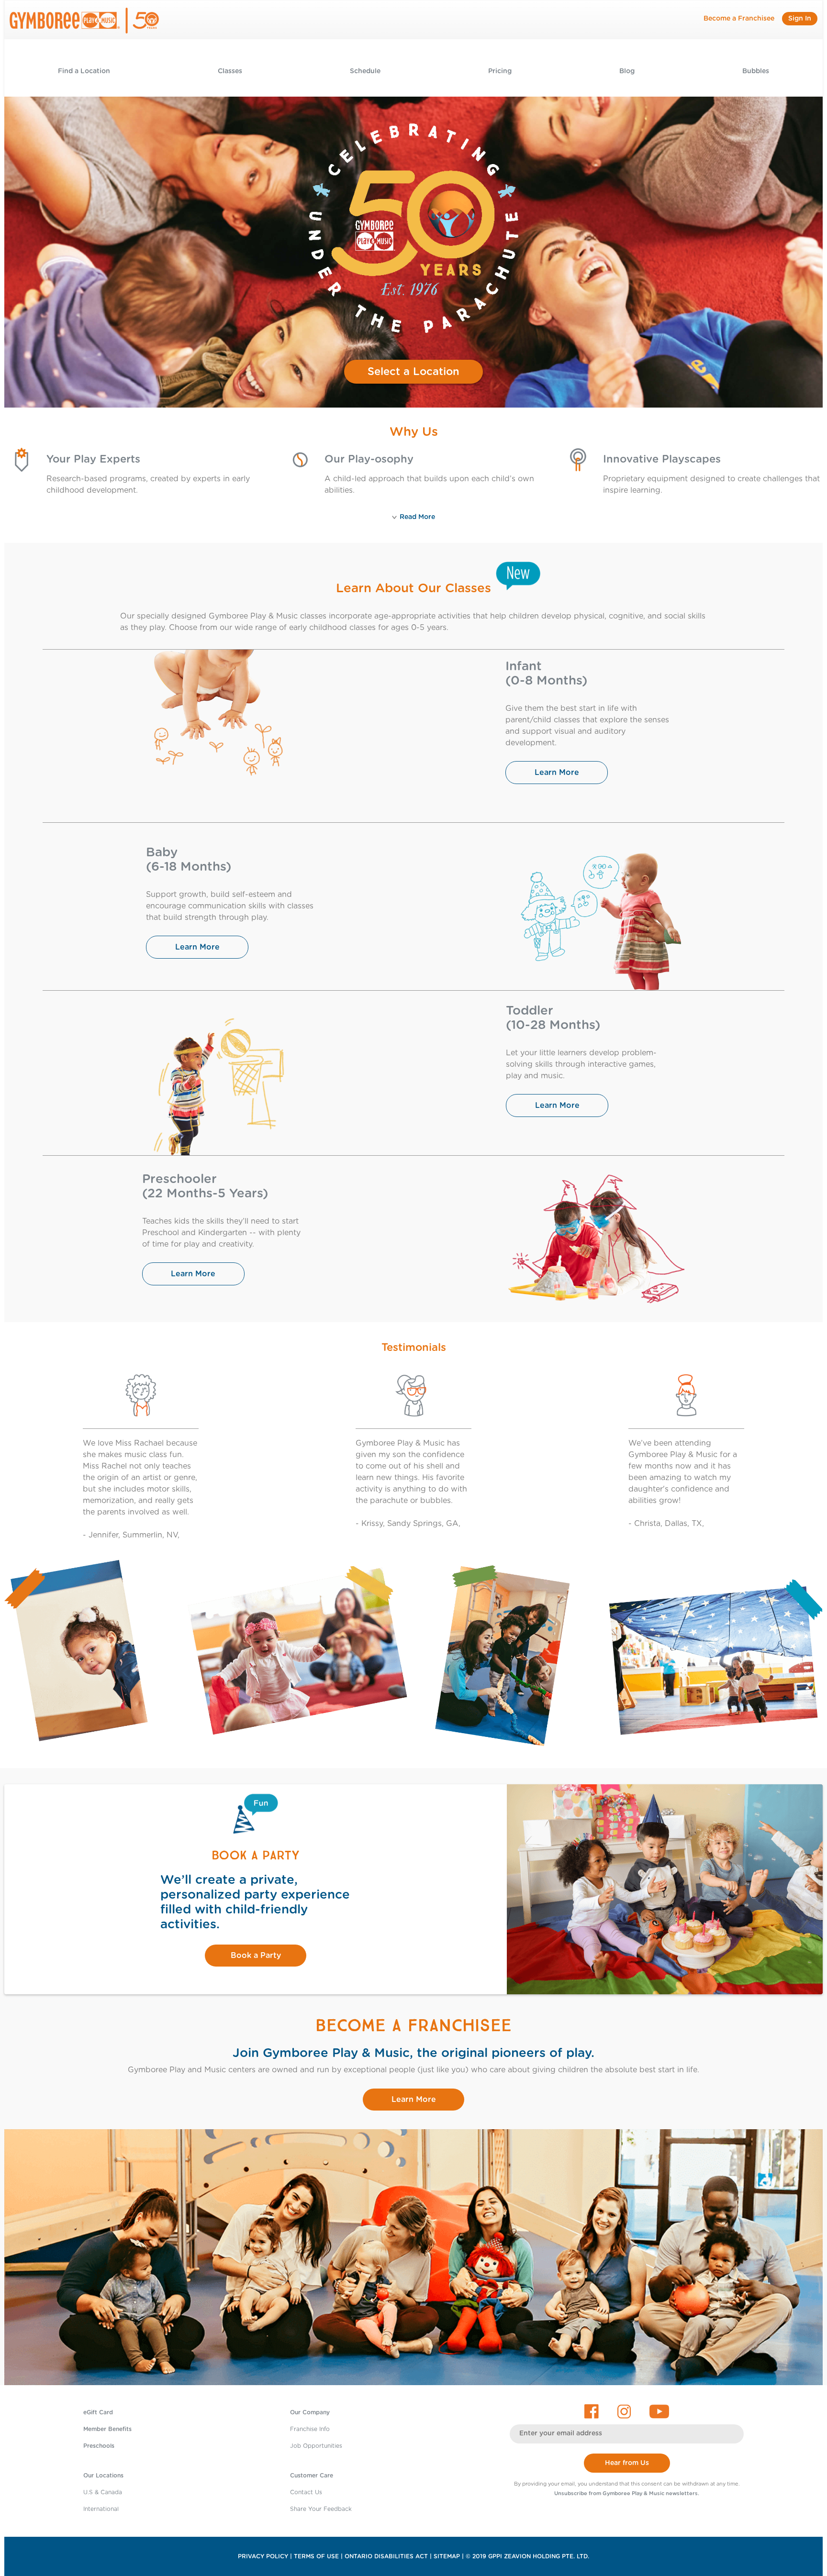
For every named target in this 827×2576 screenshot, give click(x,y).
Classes (230, 71)
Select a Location (413, 372)
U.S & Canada (103, 2492)
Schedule (365, 71)
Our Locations (103, 2476)
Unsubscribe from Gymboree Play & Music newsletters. (627, 2493)
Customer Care (312, 2476)
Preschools (99, 2446)
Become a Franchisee (739, 19)
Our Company (310, 2412)
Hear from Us (627, 2463)
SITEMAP (447, 2556)
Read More (417, 517)
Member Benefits (107, 2429)
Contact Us (306, 2492)
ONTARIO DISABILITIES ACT (386, 2556)
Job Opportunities (316, 2446)
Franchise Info (310, 2429)
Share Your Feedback (321, 2509)
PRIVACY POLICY (263, 2556)
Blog (627, 71)
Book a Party (256, 1956)
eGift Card (98, 2412)
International (101, 2509)
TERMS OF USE (316, 2556)
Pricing (500, 71)
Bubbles (756, 71)
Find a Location (84, 71)
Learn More (557, 773)
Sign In (800, 19)
